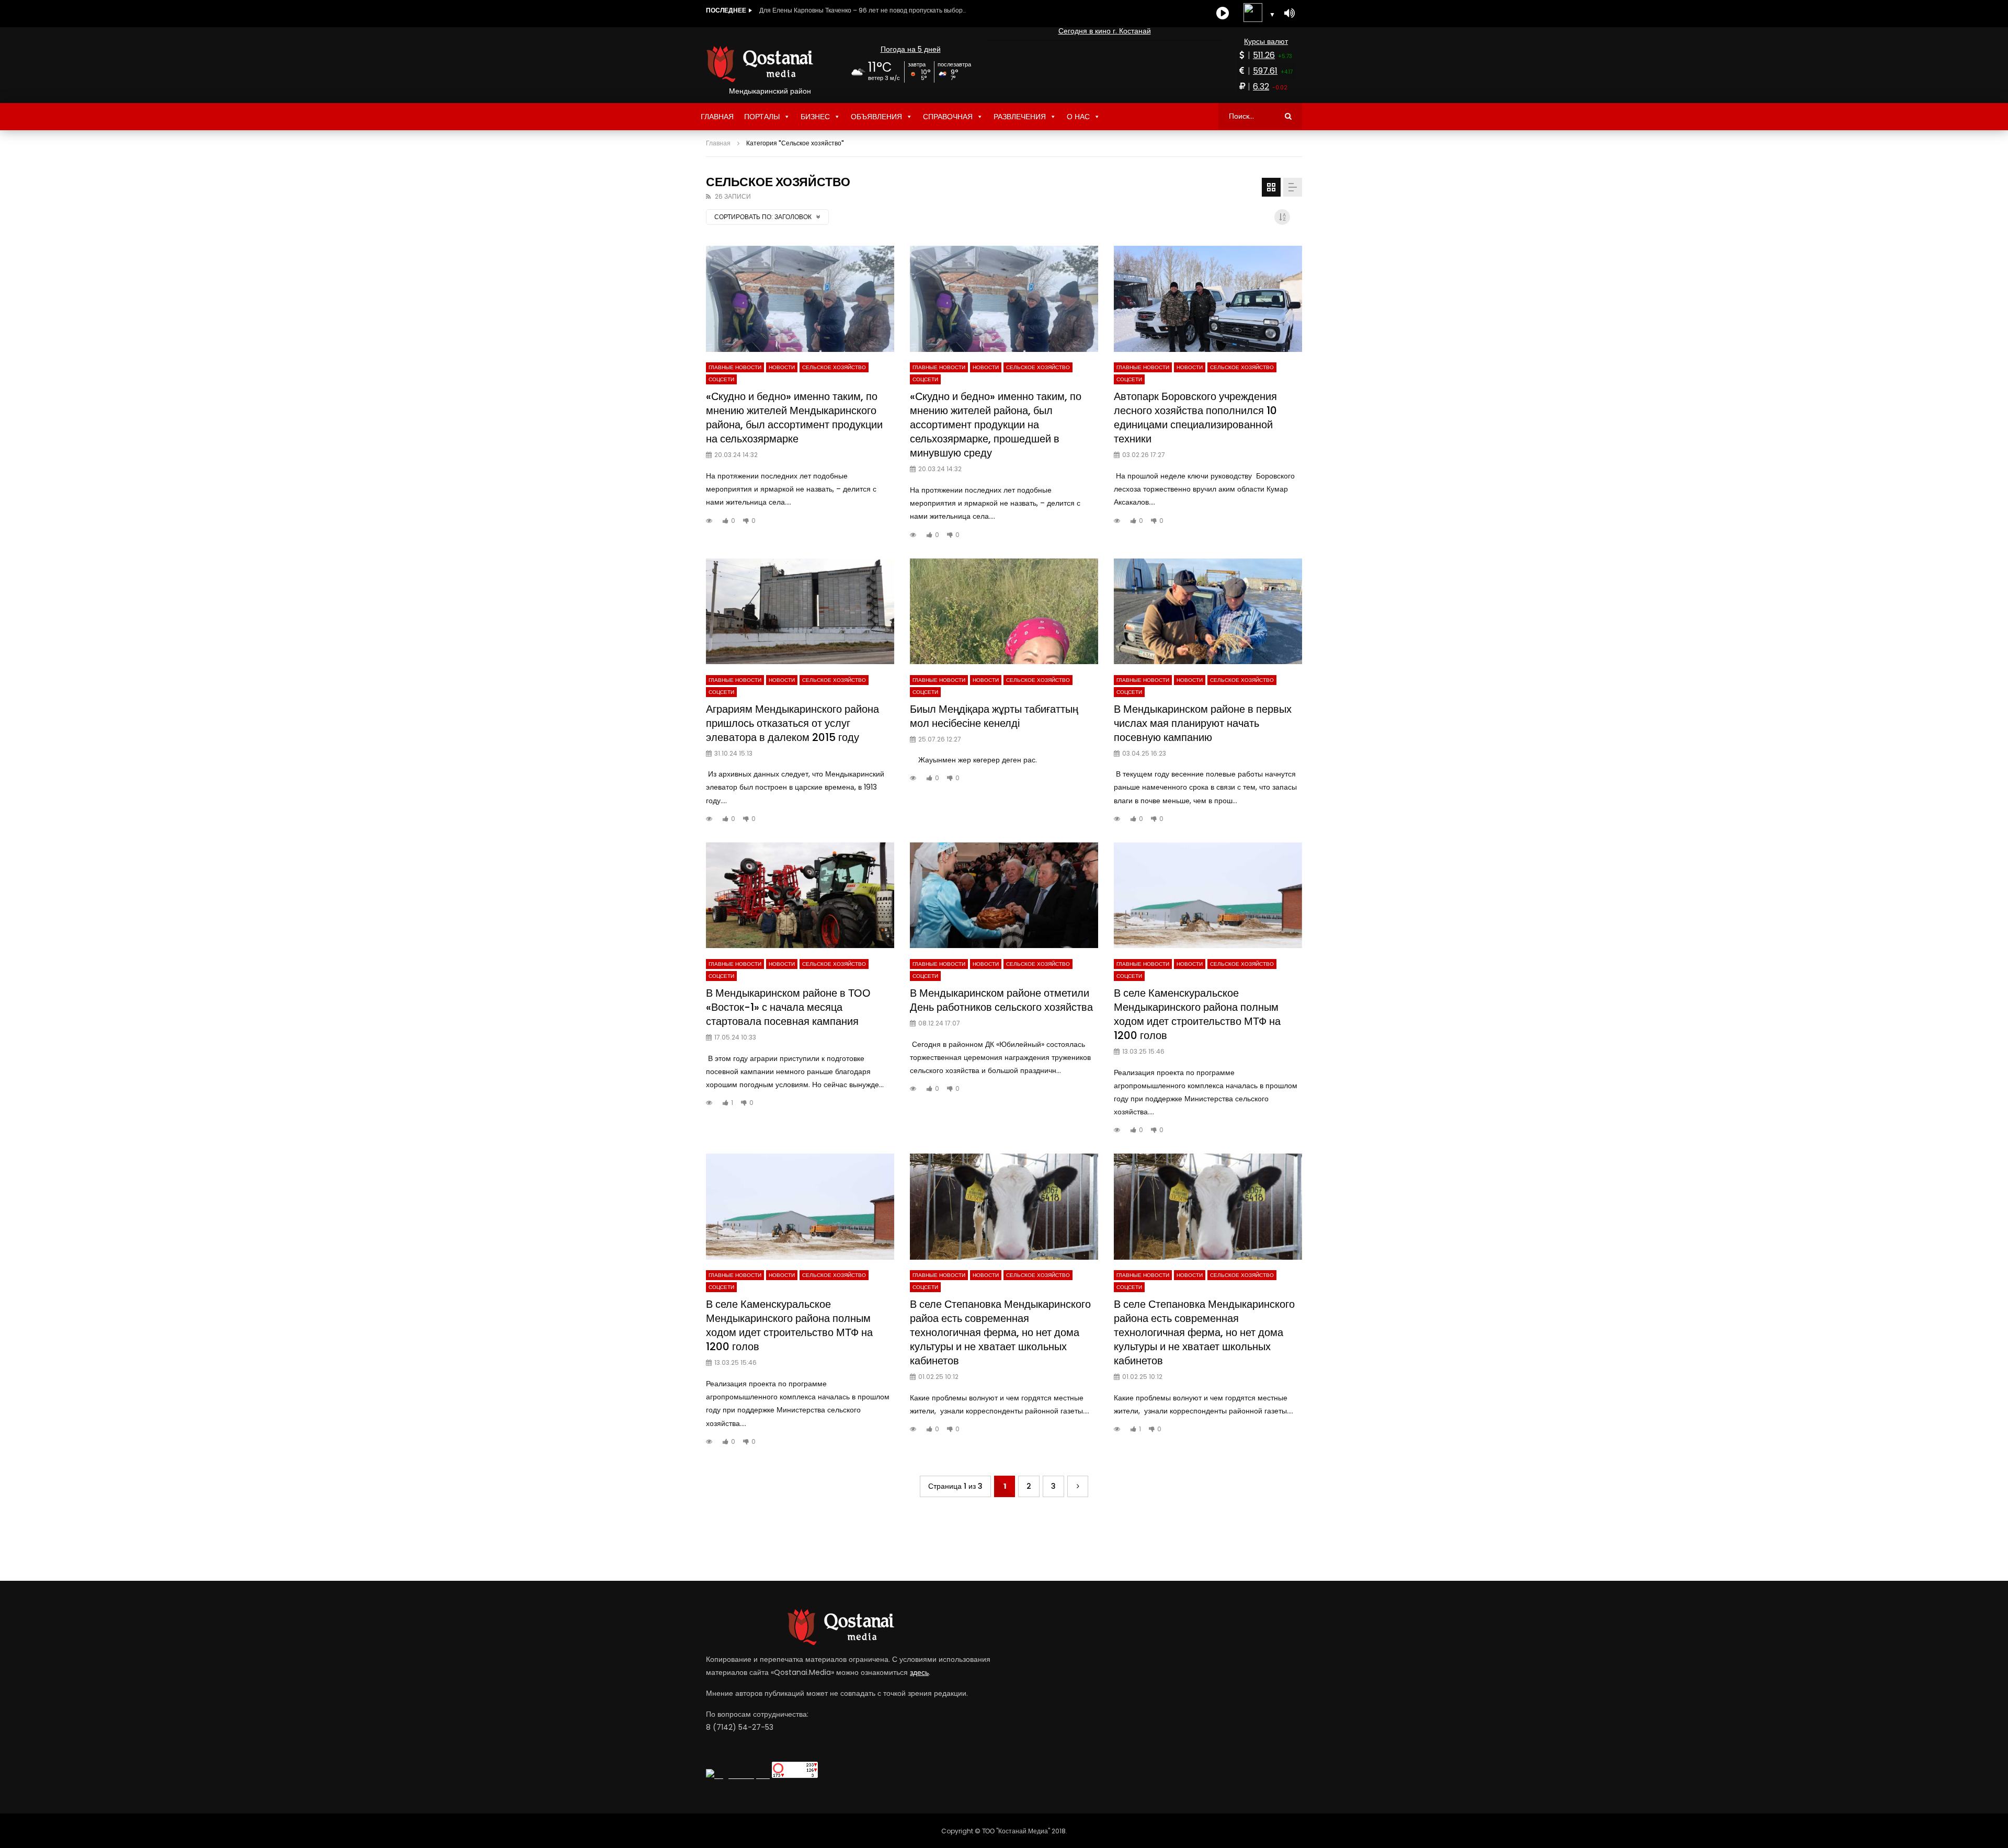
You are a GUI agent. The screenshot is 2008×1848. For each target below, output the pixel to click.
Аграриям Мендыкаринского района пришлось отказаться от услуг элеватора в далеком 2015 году (792, 723)
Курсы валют (1266, 41)
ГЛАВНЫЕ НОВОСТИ (735, 367)
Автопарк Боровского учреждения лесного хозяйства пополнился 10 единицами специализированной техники (1195, 418)
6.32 (1261, 87)
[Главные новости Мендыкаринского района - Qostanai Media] (770, 64)
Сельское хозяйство (834, 367)
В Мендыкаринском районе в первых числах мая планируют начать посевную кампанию (1203, 723)
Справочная (948, 117)
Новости (782, 367)
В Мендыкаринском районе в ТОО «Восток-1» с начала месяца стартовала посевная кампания (788, 1007)
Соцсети (721, 379)
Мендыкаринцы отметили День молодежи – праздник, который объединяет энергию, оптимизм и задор (864, 10)
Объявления (876, 117)
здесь (919, 1672)
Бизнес (815, 117)
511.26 (1264, 55)
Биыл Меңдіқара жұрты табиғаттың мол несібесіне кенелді (994, 716)
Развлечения (1020, 117)
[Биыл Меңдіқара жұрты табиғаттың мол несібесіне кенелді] (1004, 612)
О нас (1078, 117)
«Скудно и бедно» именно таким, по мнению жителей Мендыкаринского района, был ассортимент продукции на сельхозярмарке (794, 418)
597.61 (1265, 71)
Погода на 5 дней (911, 49)
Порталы (762, 117)
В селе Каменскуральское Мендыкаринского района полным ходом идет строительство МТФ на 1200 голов (1197, 1014)
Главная (717, 117)
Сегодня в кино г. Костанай (1105, 31)
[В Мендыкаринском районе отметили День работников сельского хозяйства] (1004, 896)
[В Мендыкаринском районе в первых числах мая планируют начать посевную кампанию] (1208, 612)
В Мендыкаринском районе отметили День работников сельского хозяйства (1001, 1000)
